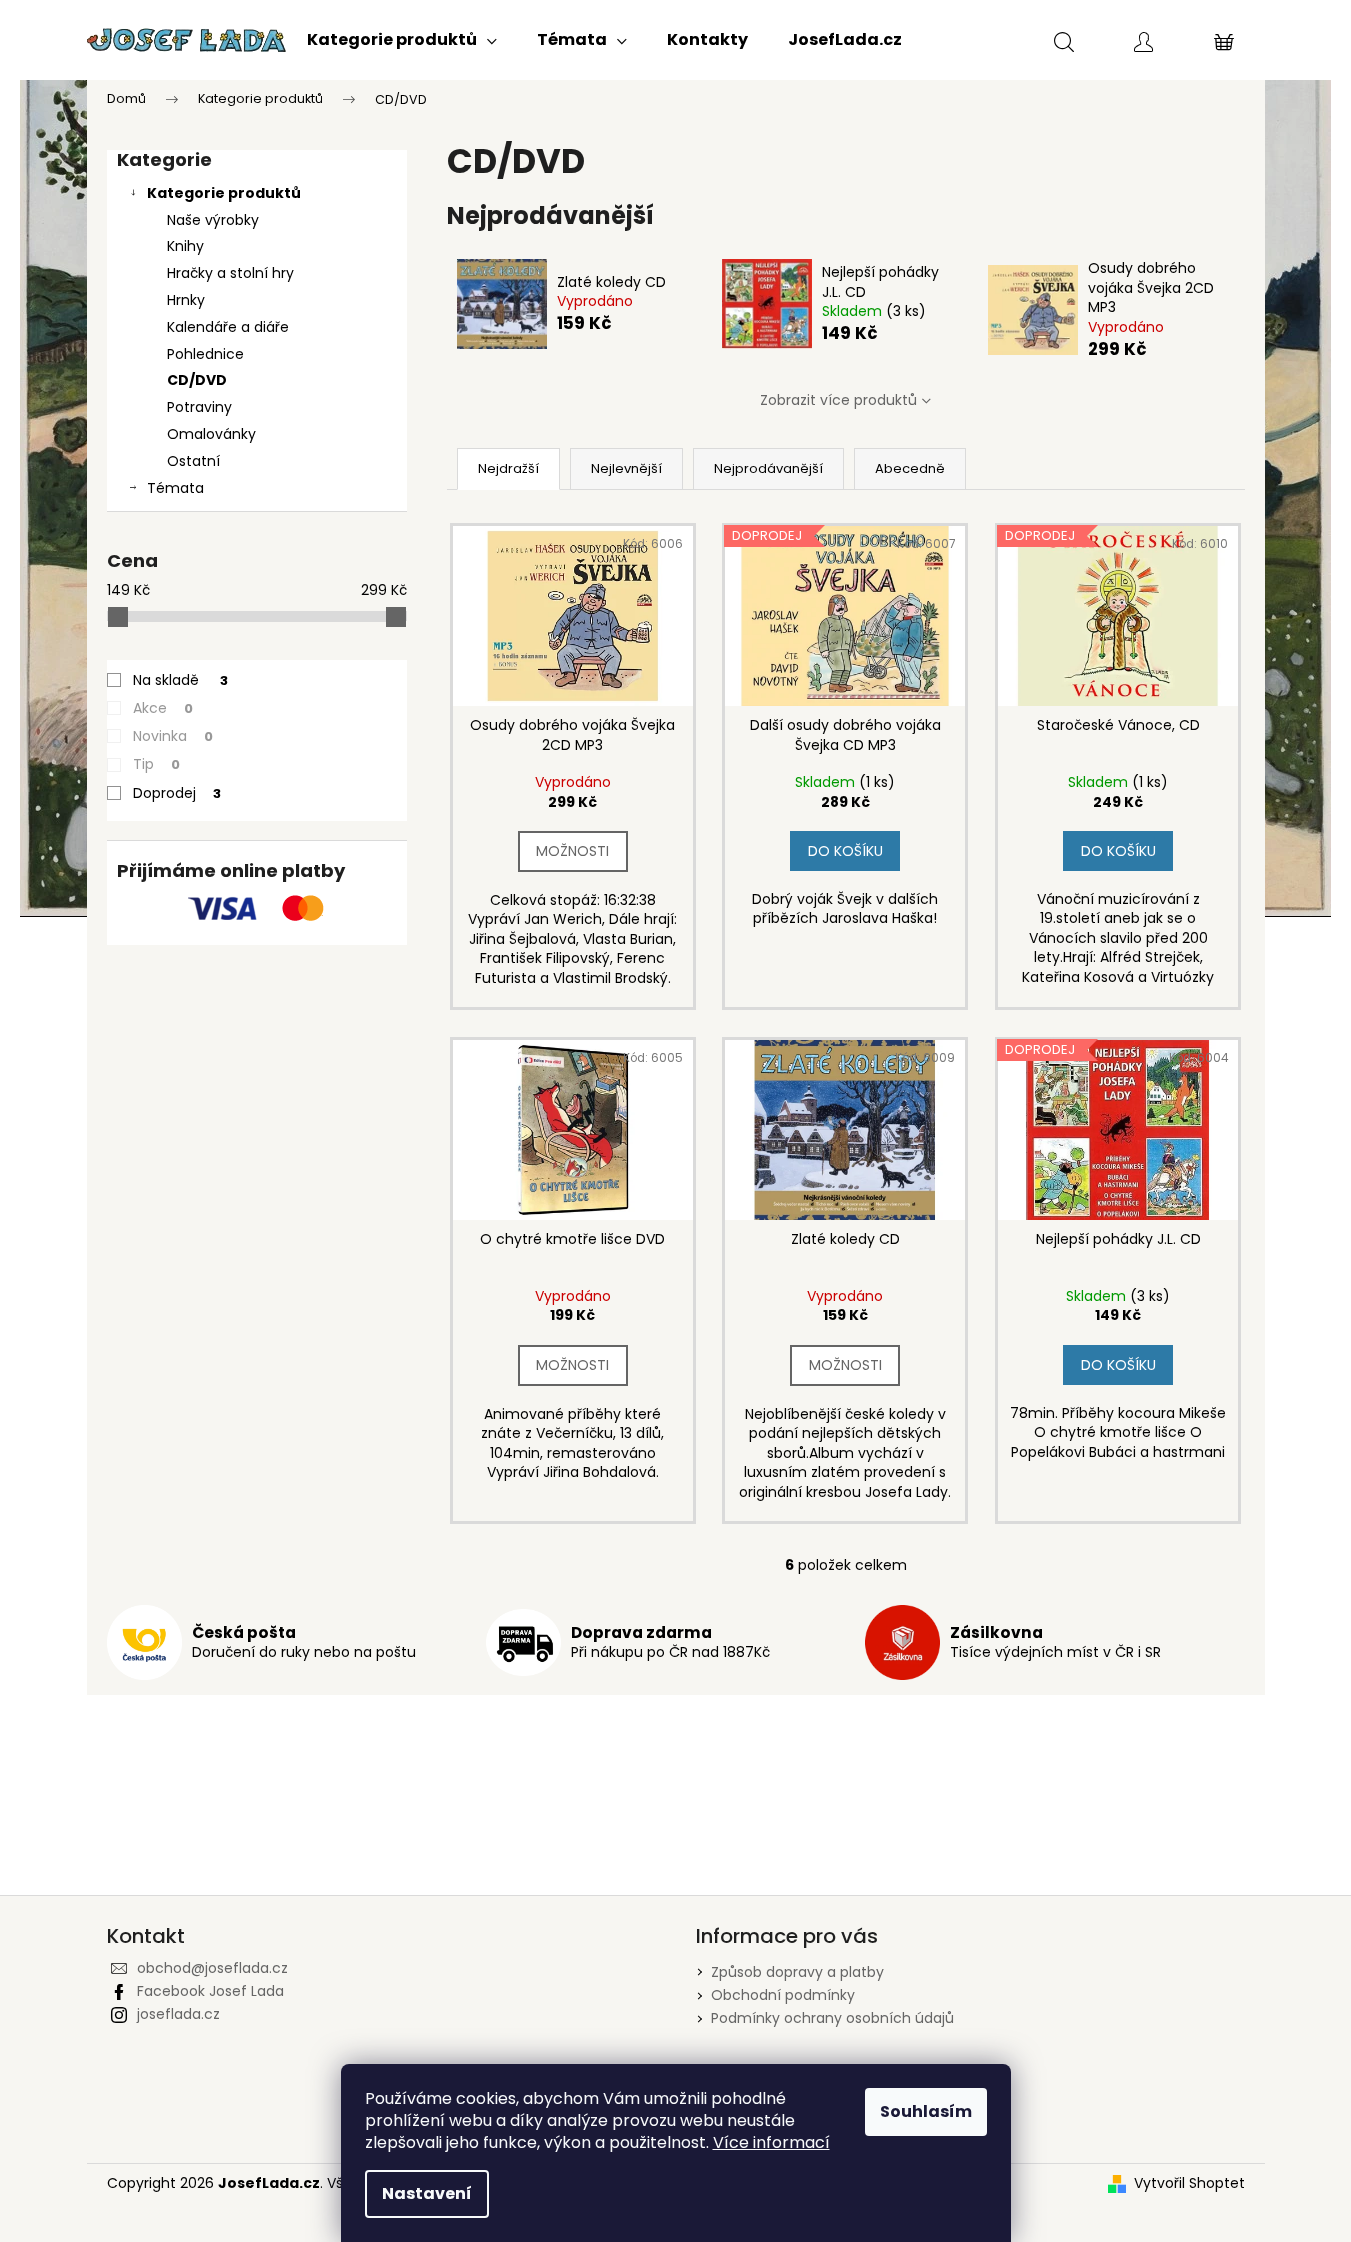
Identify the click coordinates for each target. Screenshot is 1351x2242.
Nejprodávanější (768, 468)
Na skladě (180, 680)
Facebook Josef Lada (210, 1991)
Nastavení (427, 2193)
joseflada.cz (178, 2014)
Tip (156, 764)
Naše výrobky (213, 220)
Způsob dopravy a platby (797, 1972)
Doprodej (177, 793)
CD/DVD (197, 380)
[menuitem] (402, 40)
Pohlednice (205, 354)
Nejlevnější (626, 468)
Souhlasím (926, 2111)
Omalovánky (211, 434)
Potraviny (199, 407)
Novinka (173, 736)
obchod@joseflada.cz (212, 1968)
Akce (163, 708)
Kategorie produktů (224, 193)
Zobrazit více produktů (838, 400)
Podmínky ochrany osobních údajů (832, 2018)
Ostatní (193, 461)
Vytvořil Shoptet (1189, 2183)
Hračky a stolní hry (230, 273)
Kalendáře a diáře (228, 327)
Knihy (185, 246)
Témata (175, 488)
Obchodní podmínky (783, 1995)
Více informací (771, 2142)
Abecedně (910, 468)
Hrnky (186, 300)
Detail (573, 851)
